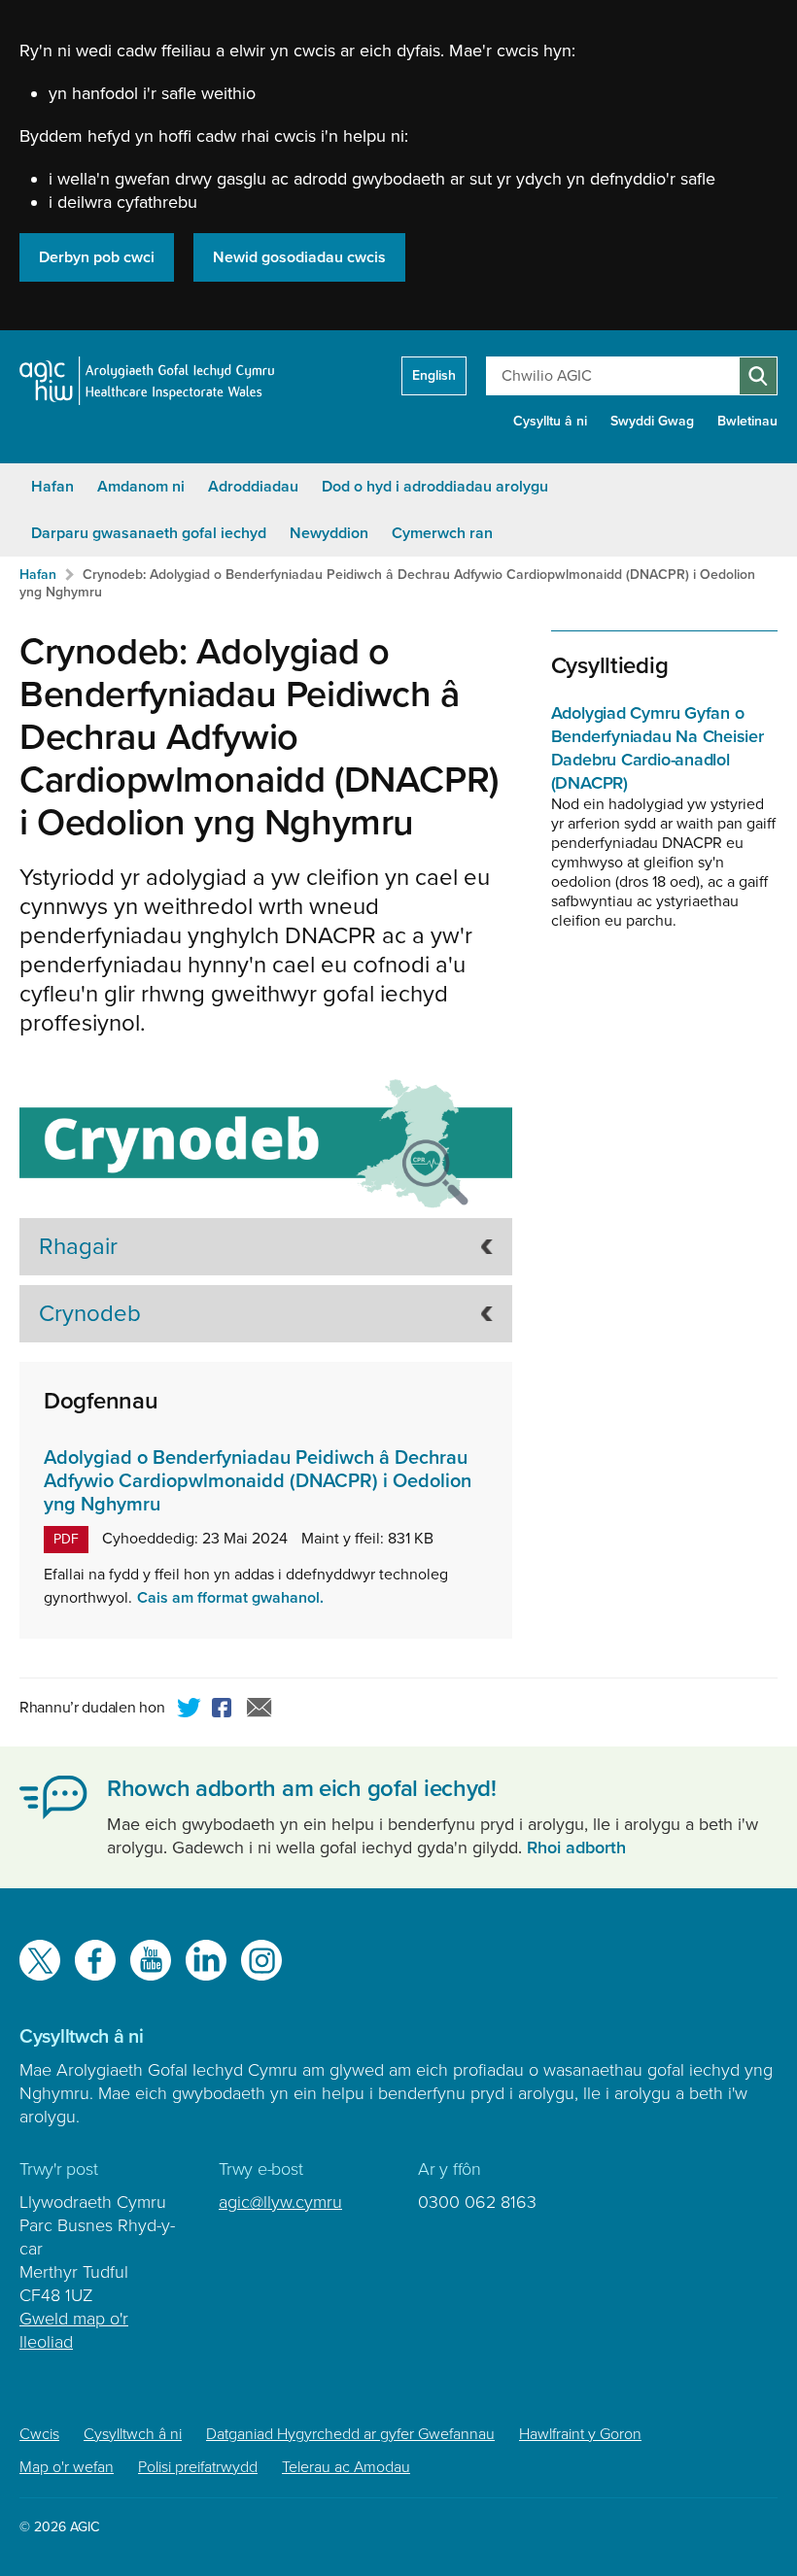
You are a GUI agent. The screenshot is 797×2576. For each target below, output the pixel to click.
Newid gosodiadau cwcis (299, 257)
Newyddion (329, 533)
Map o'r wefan (67, 2467)
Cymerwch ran (442, 533)
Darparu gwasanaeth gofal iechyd (149, 533)
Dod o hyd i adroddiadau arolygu (435, 487)
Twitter (190, 1711)
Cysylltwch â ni (133, 2434)
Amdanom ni (141, 487)
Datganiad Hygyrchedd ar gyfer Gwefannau (350, 2434)
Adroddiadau (253, 487)
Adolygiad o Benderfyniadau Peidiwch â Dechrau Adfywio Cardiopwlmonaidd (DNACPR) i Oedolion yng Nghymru (258, 1481)
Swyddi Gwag (652, 421)
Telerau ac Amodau (346, 2467)
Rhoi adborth (576, 1847)
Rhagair (78, 1247)
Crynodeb (90, 1314)
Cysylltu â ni (550, 421)
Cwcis (39, 2434)
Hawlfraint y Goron (580, 2434)
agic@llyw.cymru (280, 2202)
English (434, 375)
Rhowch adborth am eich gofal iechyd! (302, 1789)
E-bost (260, 1711)
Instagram (261, 1960)
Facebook (225, 1711)
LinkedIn (206, 1960)
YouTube (151, 1960)
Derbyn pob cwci (97, 257)
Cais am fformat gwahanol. (230, 1598)
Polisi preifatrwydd (198, 2467)
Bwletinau (747, 421)
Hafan (52, 487)
